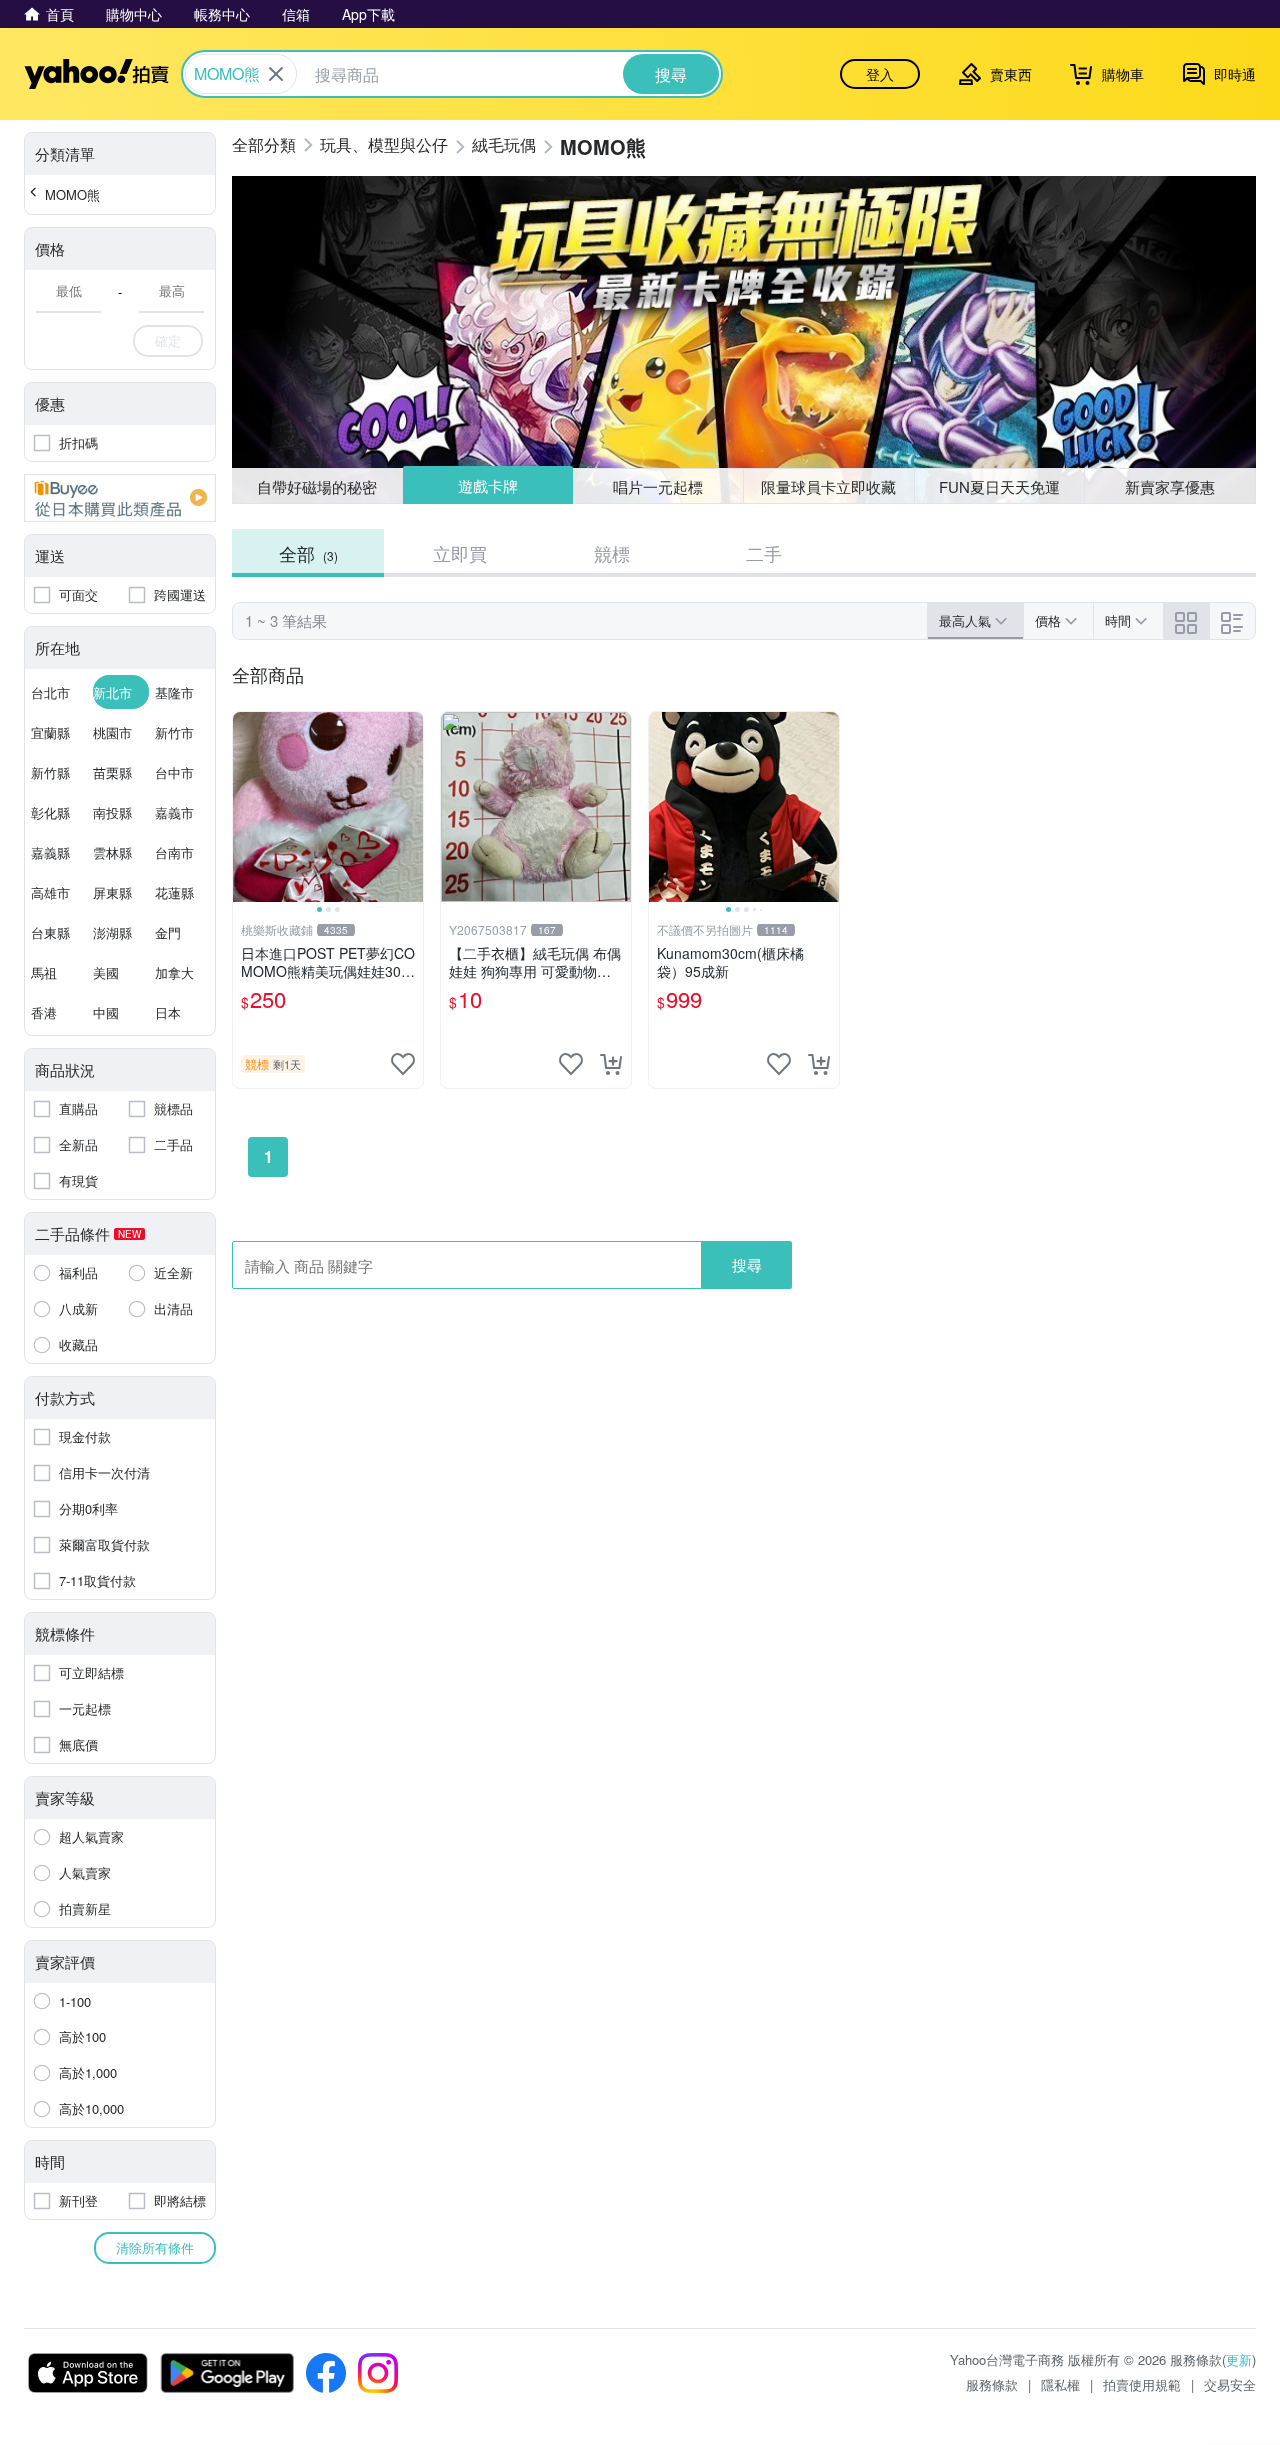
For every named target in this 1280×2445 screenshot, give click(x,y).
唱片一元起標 (659, 485)
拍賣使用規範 (1142, 2384)
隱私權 (1060, 2384)
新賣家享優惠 (1170, 486)
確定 (168, 340)
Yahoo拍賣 (96, 74)
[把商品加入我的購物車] (611, 1064)
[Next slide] (410, 807)
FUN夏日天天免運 (999, 486)
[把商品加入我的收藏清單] (403, 1064)
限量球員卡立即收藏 (828, 486)
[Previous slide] (246, 807)
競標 (612, 553)
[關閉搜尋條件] (276, 74)
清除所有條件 (155, 2247)
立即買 (460, 553)
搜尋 (747, 1264)
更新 (1239, 2359)
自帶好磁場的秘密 (317, 486)
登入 (880, 74)
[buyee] (120, 498)
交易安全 (1230, 2384)
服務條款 (992, 2384)
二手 (764, 553)
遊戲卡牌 (487, 486)
